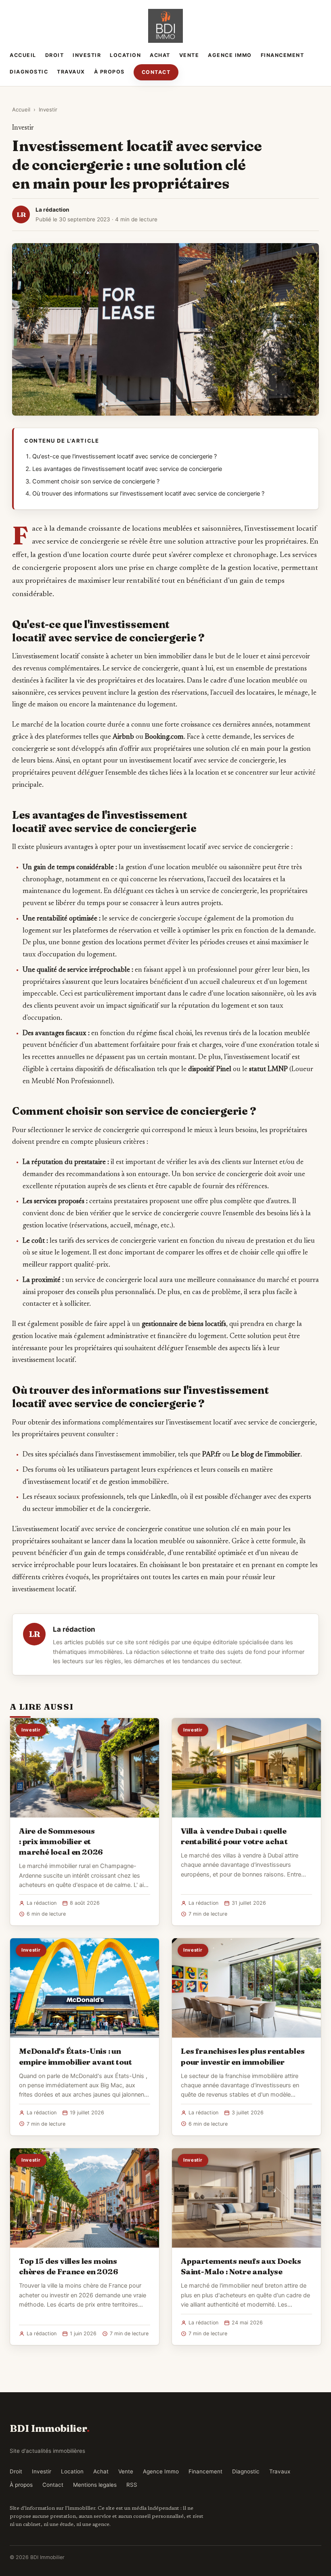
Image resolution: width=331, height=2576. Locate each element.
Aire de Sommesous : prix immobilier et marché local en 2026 (61, 1841)
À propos (109, 72)
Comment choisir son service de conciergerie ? (96, 481)
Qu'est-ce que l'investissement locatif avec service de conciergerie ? (125, 456)
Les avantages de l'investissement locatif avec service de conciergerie (127, 469)
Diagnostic (29, 72)
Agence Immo (230, 55)
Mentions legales (95, 2485)
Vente (189, 55)
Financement (283, 55)
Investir (87, 55)
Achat (160, 55)
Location (125, 55)
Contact (156, 72)
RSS (132, 2485)
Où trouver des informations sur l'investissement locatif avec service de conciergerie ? (148, 494)
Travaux (71, 72)
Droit (55, 55)
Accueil (23, 55)
